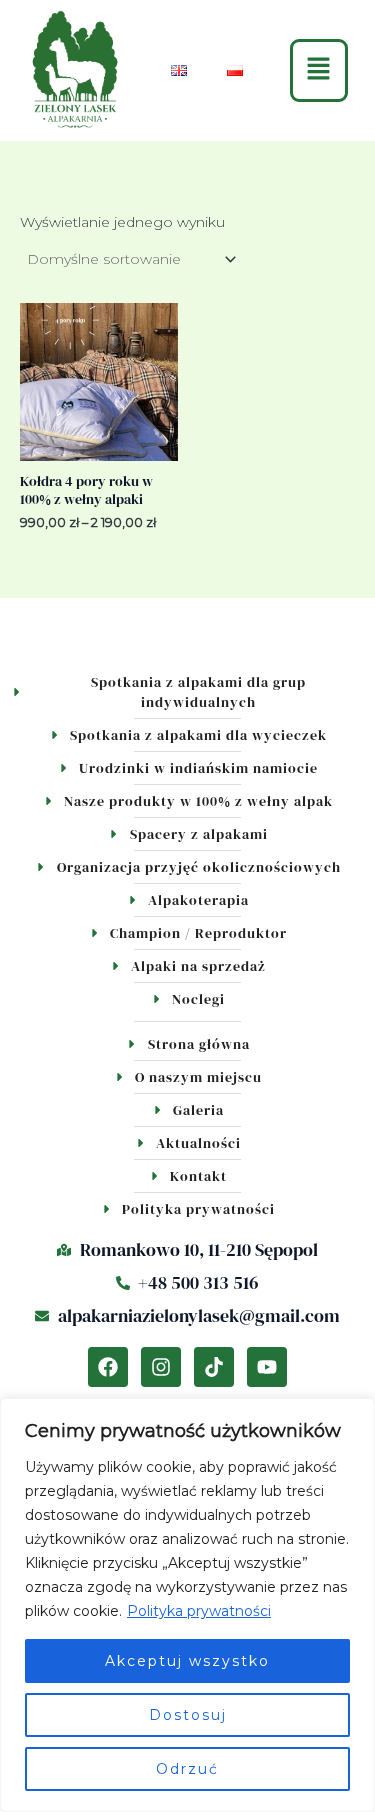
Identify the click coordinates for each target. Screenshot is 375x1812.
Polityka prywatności (199, 1611)
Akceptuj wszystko (187, 1661)
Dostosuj (188, 1715)
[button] (319, 70)
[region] (187, 1605)
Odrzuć (187, 1769)
